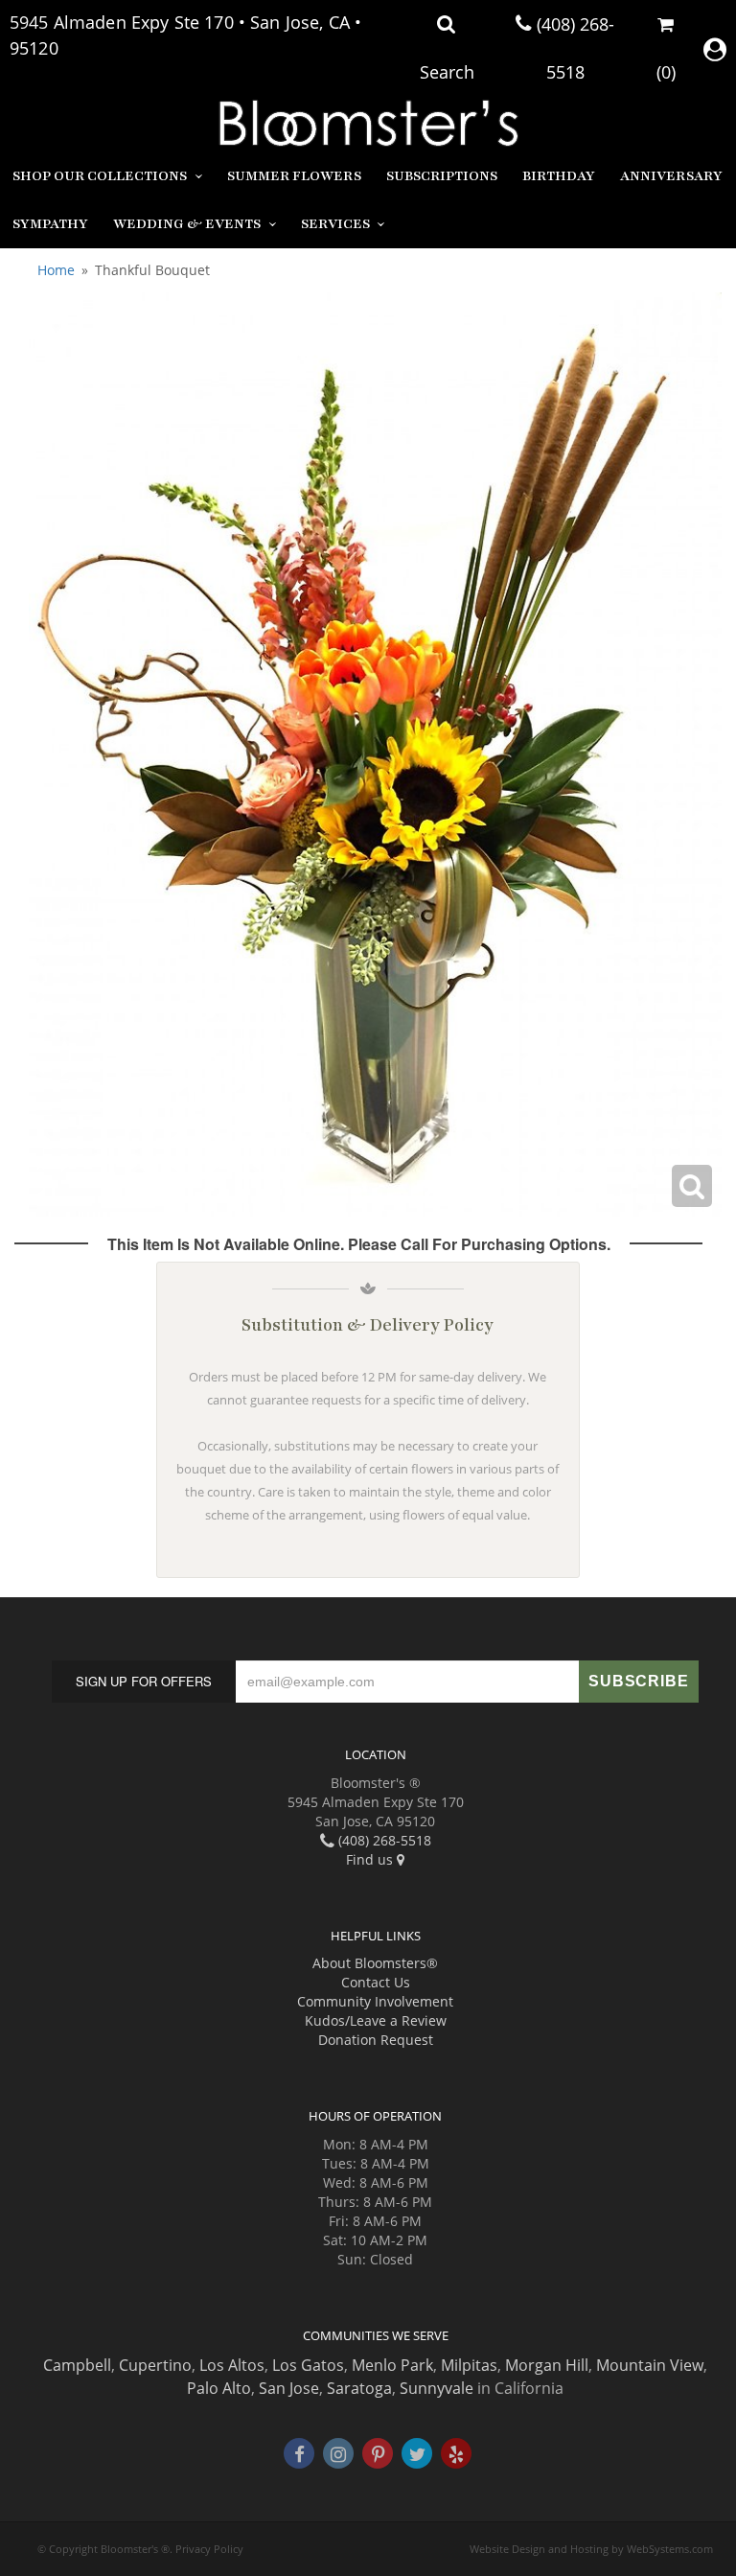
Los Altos (232, 2365)
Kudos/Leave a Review (376, 2020)
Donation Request (376, 2040)
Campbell (77, 2365)
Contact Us (376, 1982)
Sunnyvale (437, 2388)
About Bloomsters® (375, 1963)
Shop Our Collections (100, 176)
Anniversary (671, 176)
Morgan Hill (547, 2365)
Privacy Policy (209, 2549)
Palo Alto (219, 2388)
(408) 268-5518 (383, 1840)
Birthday (559, 176)
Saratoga (359, 2388)
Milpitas (469, 2365)
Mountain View (650, 2365)
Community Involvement (375, 2001)
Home (56, 270)
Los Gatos (308, 2365)
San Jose (289, 2388)
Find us (371, 1859)
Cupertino (155, 2365)
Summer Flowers (294, 176)
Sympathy (50, 224)
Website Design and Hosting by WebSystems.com (591, 2549)
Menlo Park (392, 2365)
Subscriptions (442, 176)
